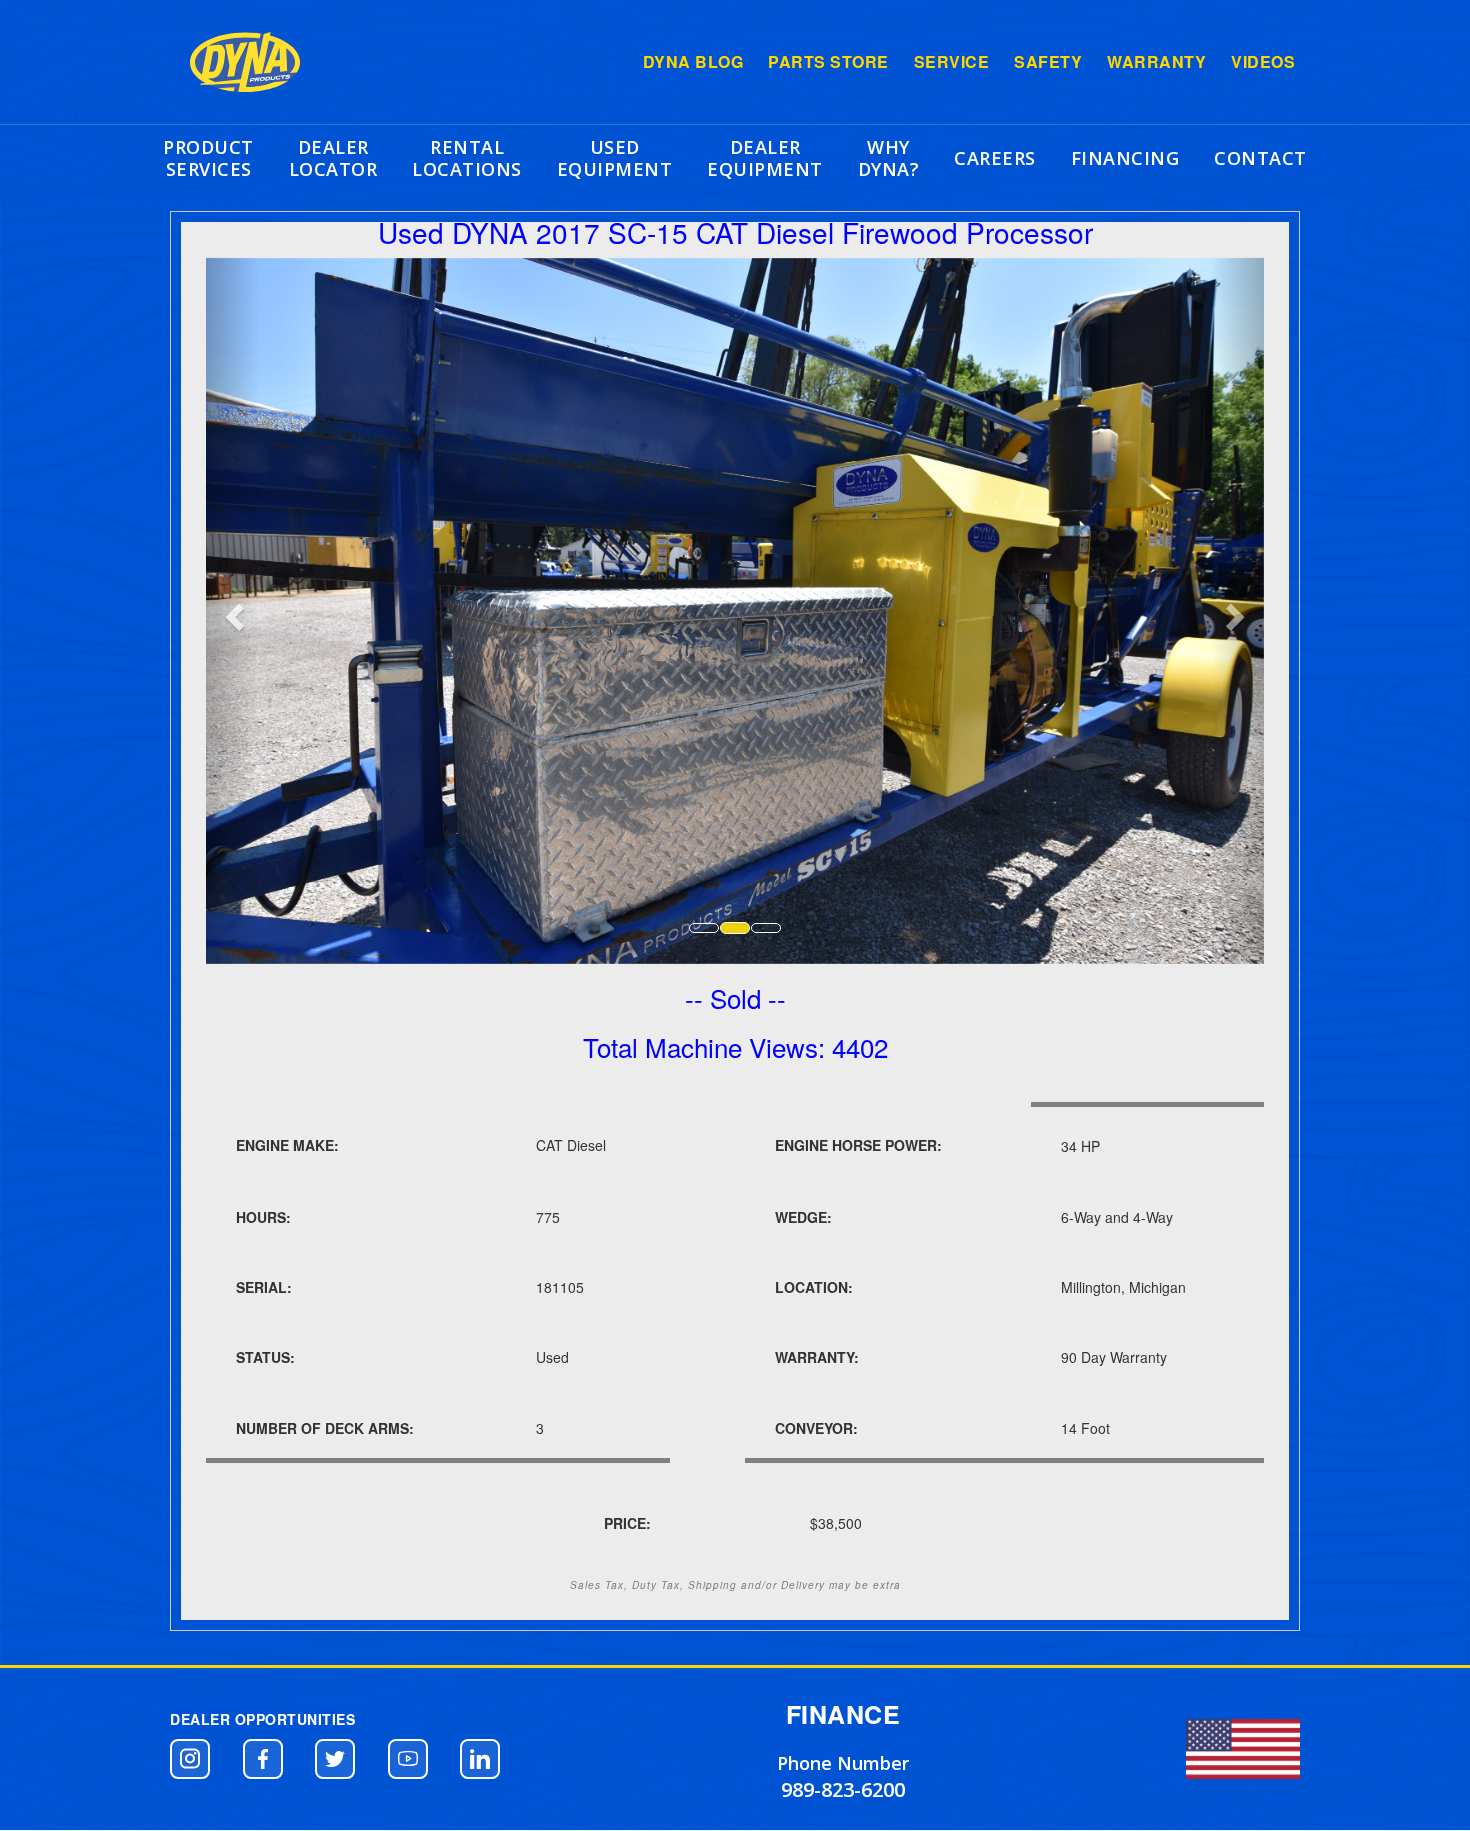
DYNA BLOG (693, 62)
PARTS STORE (828, 62)
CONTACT (1260, 158)
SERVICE (952, 62)
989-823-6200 (843, 1789)
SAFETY (1048, 62)
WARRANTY (1156, 62)
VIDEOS (1263, 62)
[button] (190, 1759)
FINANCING (1125, 158)
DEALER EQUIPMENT (765, 158)
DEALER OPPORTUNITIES (262, 1719)
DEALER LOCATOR (333, 158)
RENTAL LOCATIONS (467, 158)
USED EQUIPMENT (615, 158)
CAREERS (995, 158)
